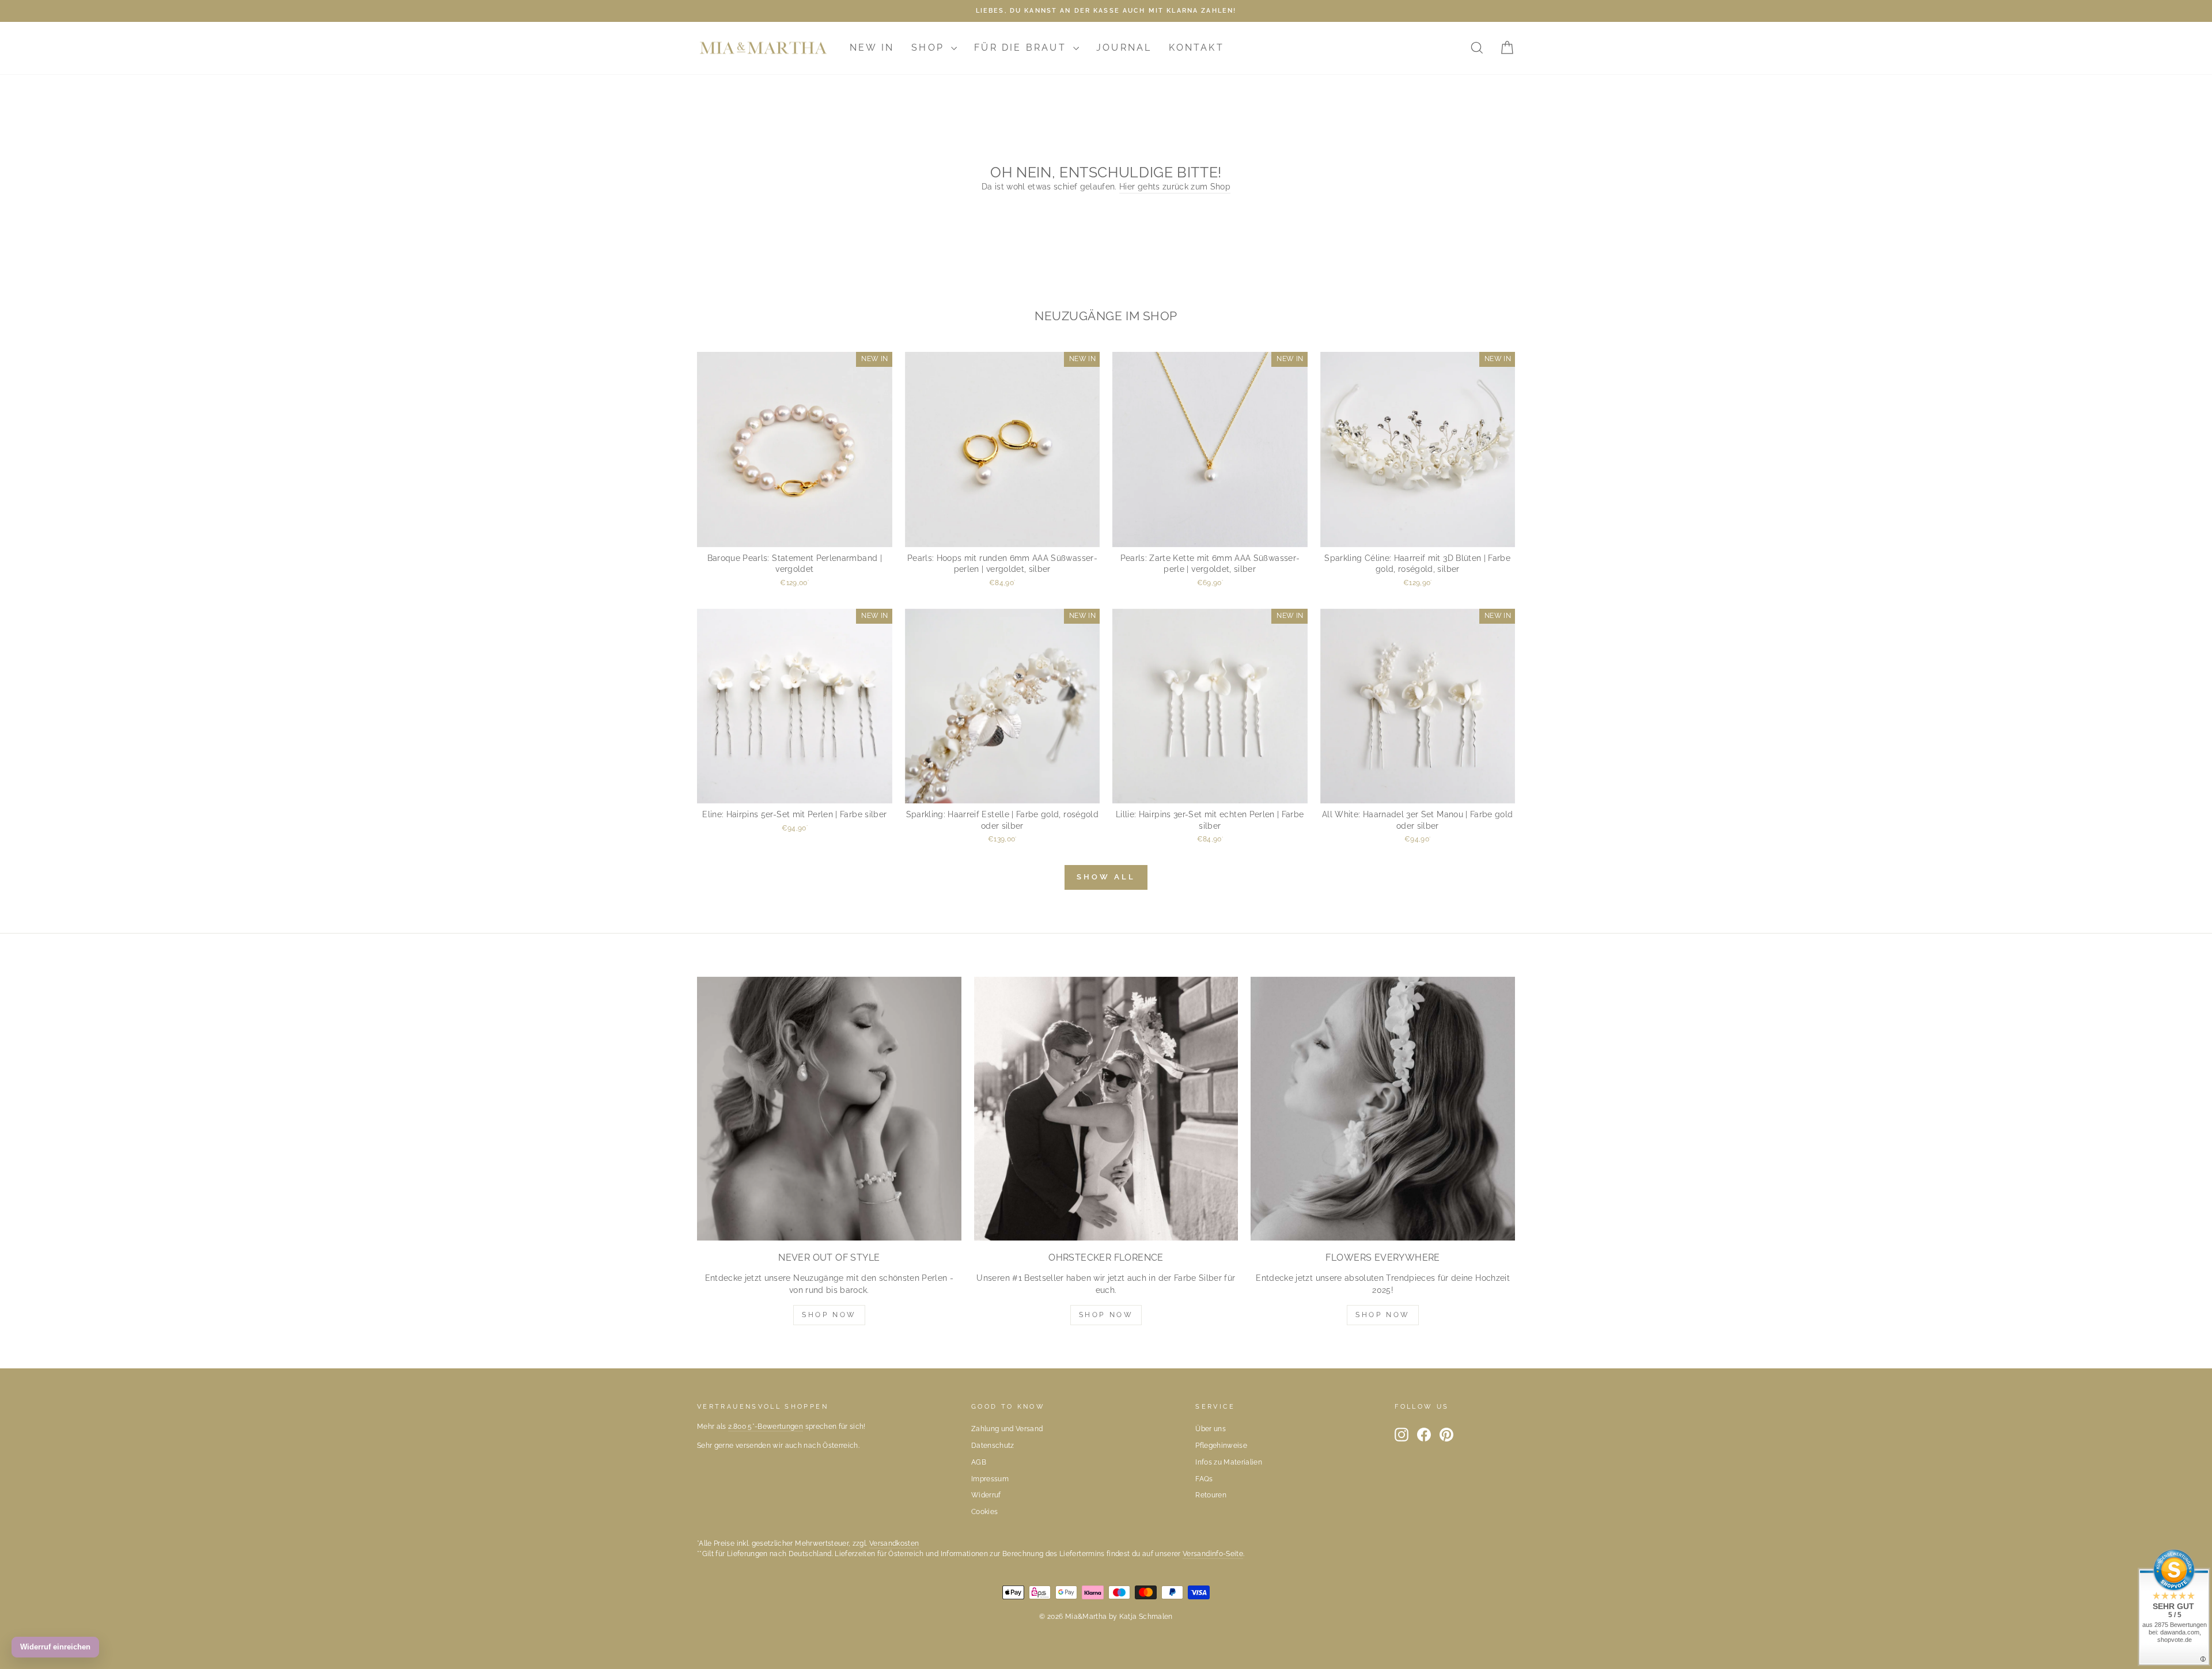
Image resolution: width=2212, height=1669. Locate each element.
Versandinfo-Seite (1213, 1554)
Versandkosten (894, 1543)
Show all (1106, 877)
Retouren (1211, 1495)
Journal (1124, 48)
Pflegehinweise (1221, 1446)
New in (872, 48)
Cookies (984, 1512)
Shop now (1106, 1315)
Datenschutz (993, 1446)
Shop (930, 48)
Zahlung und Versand (1007, 1429)
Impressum (990, 1479)
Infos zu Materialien (1229, 1462)
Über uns (1211, 1429)
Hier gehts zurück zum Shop (1175, 187)
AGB (979, 1462)
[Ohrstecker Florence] (1106, 1109)
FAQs (1204, 1479)
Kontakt (1196, 48)
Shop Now (829, 1315)
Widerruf (986, 1495)
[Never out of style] (829, 1109)
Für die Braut (1022, 48)
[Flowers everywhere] (1383, 1109)
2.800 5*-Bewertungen (766, 1427)
